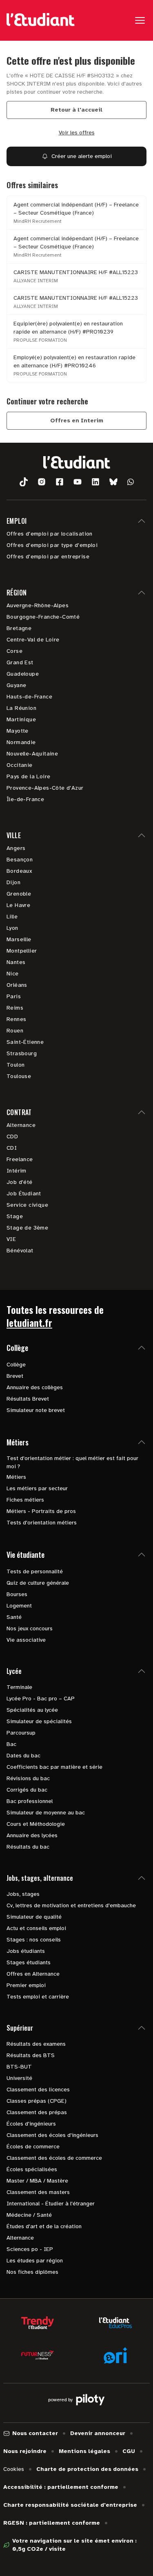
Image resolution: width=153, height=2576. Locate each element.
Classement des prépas (37, 2112)
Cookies (14, 2469)
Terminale (19, 1687)
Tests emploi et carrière (38, 1997)
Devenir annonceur (98, 2433)
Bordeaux (19, 871)
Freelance (20, 1159)
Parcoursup (21, 1733)
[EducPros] (115, 2323)
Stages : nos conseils (34, 1940)
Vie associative (26, 1640)
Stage (15, 1216)
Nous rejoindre (25, 2451)
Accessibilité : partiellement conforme (61, 2487)
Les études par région (35, 2261)
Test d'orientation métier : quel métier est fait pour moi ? (72, 1462)
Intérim (17, 1171)
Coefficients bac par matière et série (54, 1767)
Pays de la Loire (28, 776)
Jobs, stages (23, 1894)
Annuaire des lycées (32, 1835)
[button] (24, 482)
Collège (16, 1365)
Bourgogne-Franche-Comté (43, 617)
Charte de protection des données (87, 2469)
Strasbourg (22, 1053)
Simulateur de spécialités (39, 1721)
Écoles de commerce (33, 2147)
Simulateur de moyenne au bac (46, 1813)
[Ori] (115, 2355)
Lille (12, 917)
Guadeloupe (23, 674)
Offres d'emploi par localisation (50, 534)
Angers (16, 848)
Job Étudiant (24, 1194)
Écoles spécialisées (32, 2169)
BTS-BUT (19, 2067)
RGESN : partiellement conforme (52, 2523)
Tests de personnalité (35, 1571)
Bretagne (19, 628)
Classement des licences (38, 2090)
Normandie (21, 742)
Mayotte (18, 731)
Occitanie (20, 765)
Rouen (15, 1031)
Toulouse (19, 1076)
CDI (12, 1148)
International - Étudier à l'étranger (51, 2204)
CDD (12, 1136)
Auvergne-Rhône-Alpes (38, 605)
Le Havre (18, 905)
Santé (14, 1617)
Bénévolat (20, 1251)
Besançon (20, 860)
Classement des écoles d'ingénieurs (52, 2135)
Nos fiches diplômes (32, 2272)
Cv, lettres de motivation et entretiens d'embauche (71, 1905)
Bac (11, 1744)
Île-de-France (25, 799)
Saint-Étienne (25, 1042)
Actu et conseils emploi (36, 1928)
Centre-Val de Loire (33, 640)
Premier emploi (26, 1985)
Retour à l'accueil (76, 110)
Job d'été (20, 1182)
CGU (129, 2451)
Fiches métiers (25, 1500)
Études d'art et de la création (44, 2226)
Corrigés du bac (27, 1790)
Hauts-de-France (29, 697)
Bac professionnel (30, 1801)
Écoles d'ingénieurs (31, 2124)
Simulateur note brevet (36, 1410)
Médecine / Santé (29, 2215)
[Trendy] (38, 2323)
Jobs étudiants (26, 1951)
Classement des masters (38, 2192)
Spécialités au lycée (32, 1710)
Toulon (16, 1065)
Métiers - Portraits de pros (41, 1511)
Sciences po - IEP (30, 2249)
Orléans (17, 985)
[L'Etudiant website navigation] (41, 20)
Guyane (16, 685)
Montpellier (22, 951)
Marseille (19, 939)
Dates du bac (23, 1756)
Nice (13, 974)
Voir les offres (77, 133)
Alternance (21, 1125)
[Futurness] (38, 2355)
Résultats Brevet (28, 1399)
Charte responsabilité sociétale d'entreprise (70, 2505)
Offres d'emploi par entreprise (48, 557)
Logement (19, 1606)
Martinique (21, 719)
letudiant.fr (29, 1322)
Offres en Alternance (33, 1974)
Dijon (13, 882)
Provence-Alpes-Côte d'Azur (45, 788)
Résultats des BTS (31, 2055)
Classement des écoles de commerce (54, 2158)
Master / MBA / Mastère (37, 2181)
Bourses (17, 1594)
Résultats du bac (28, 1847)
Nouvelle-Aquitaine (32, 754)
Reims (15, 1008)
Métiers (16, 1477)
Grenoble (19, 894)
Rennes (16, 1019)
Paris (14, 996)
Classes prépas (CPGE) (37, 2101)
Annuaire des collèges (35, 1387)
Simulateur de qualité (34, 1917)
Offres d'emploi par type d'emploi (52, 545)
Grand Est (20, 662)
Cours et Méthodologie (36, 1824)
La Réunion (21, 708)
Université (19, 2078)
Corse (14, 651)
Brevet (15, 1376)
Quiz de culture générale (38, 1583)
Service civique (27, 1205)
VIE (11, 1239)
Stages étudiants (29, 1962)
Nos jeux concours (30, 1628)
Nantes (16, 962)
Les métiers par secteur (37, 1488)
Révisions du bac (28, 1778)
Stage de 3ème (27, 1228)
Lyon (12, 928)
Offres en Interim (77, 421)
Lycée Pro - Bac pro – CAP (41, 1699)
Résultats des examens (36, 2044)
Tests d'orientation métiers (42, 1523)
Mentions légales (84, 2451)
